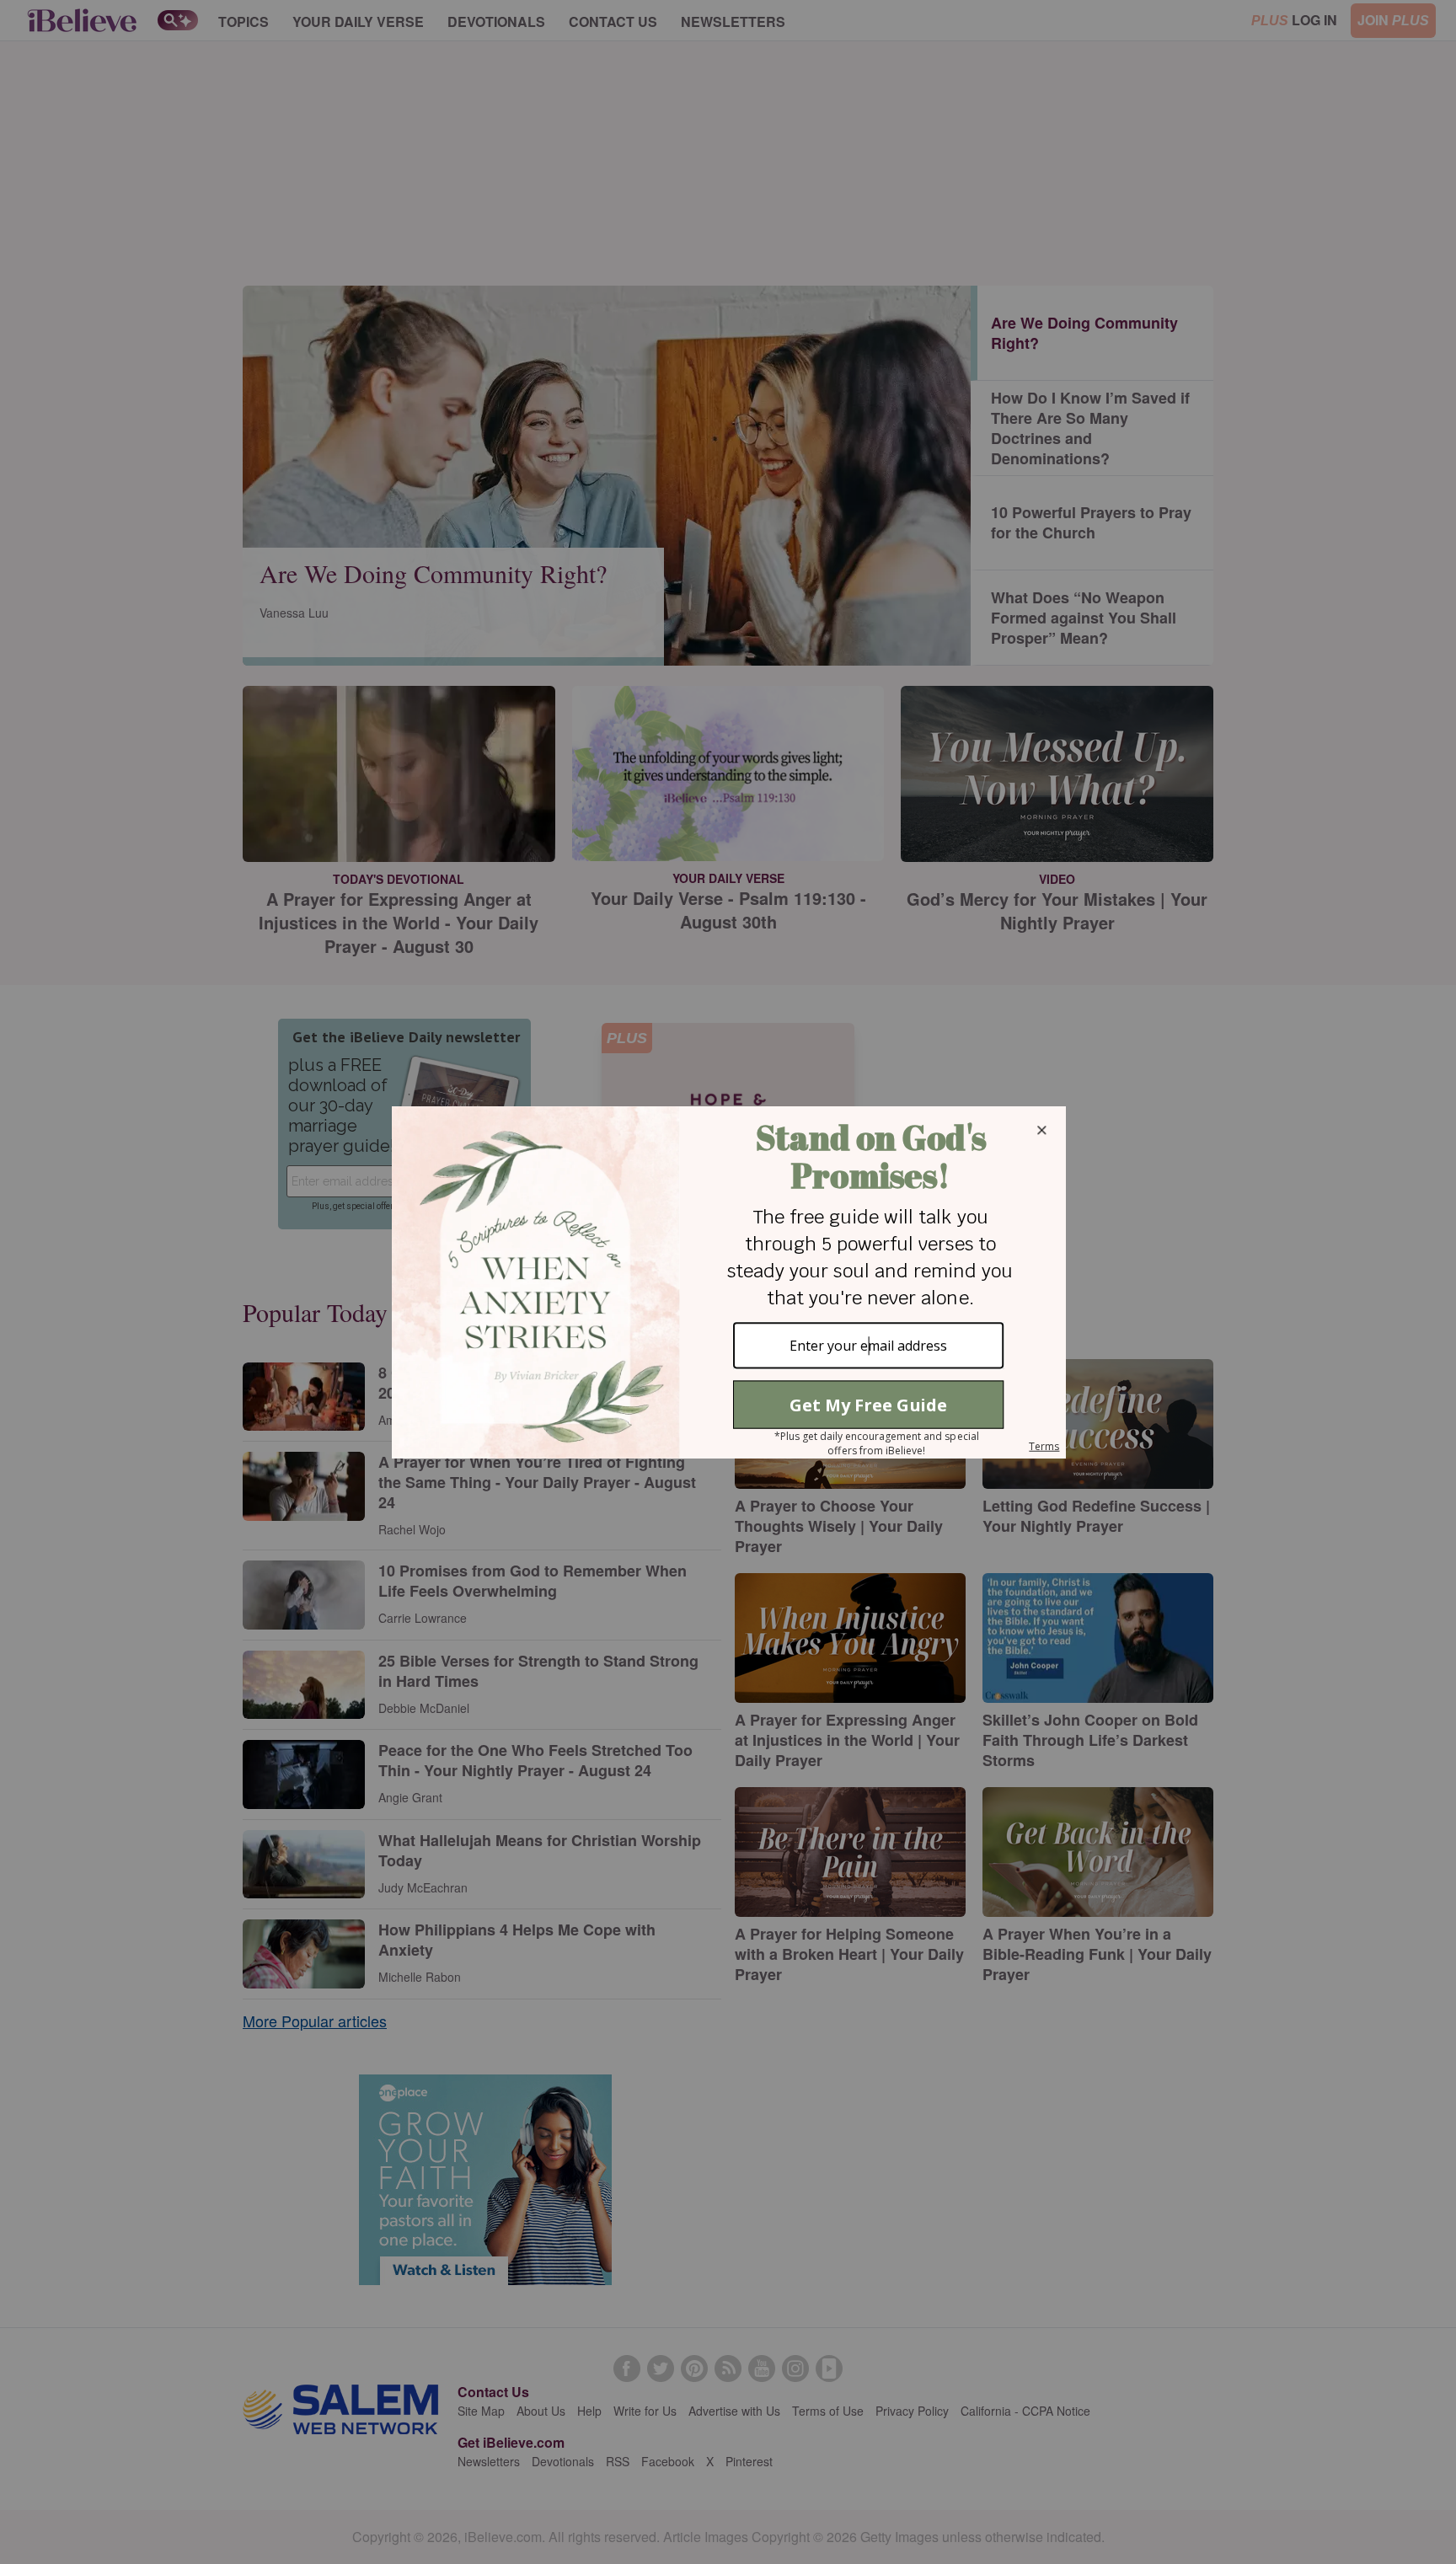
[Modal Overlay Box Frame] (728, 1282)
